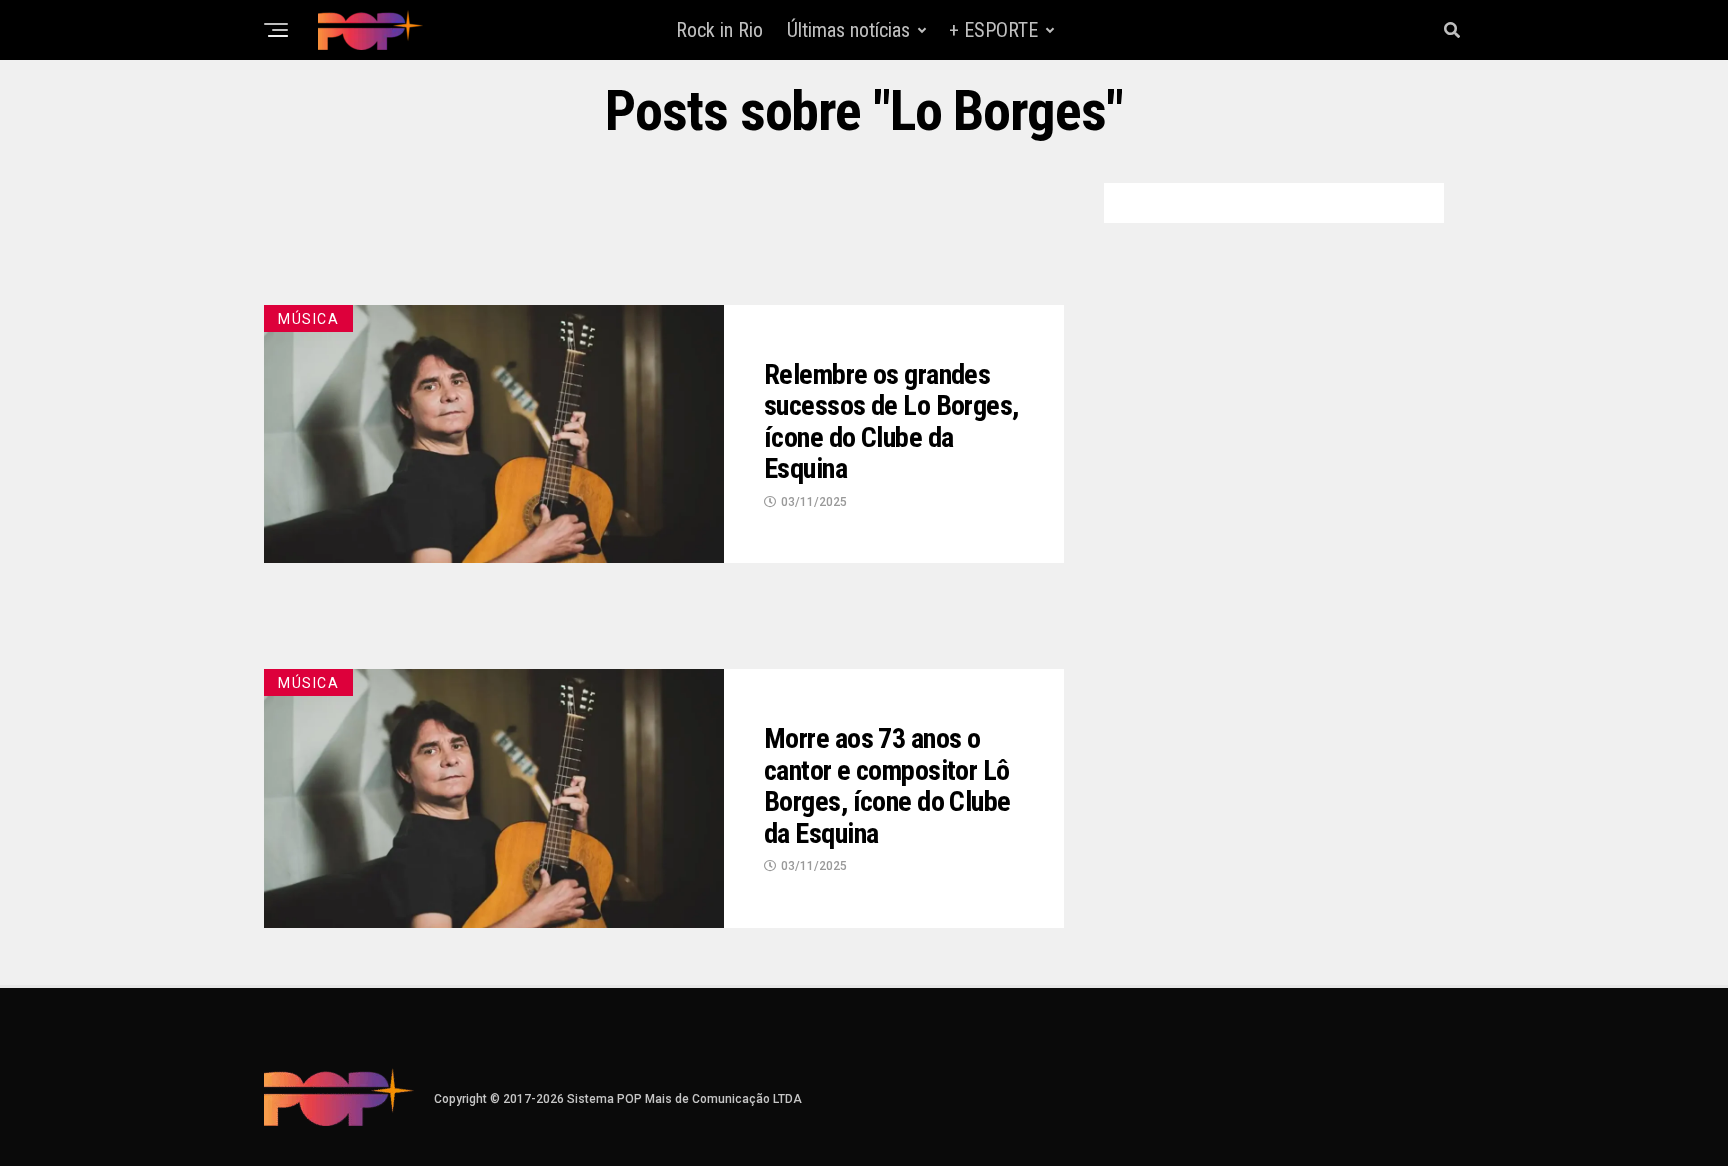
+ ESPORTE (993, 30)
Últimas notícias (848, 30)
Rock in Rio (719, 30)
